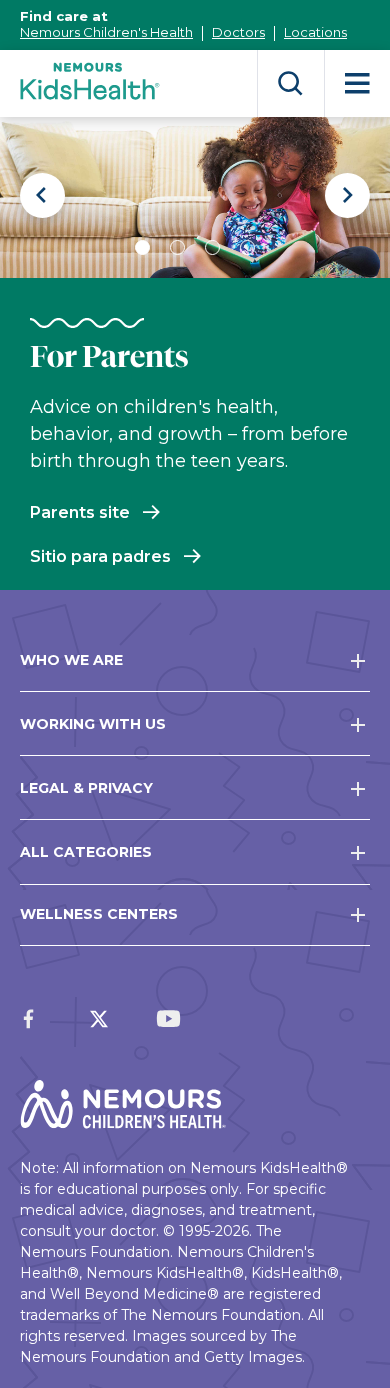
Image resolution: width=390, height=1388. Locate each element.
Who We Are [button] (71, 660)
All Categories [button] (86, 852)
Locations (315, 32)
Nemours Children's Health (106, 32)
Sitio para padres (100, 556)
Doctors (238, 32)
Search (290, 83)
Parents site (80, 512)
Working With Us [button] (93, 724)
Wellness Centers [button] (99, 914)
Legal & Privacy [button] (86, 788)
